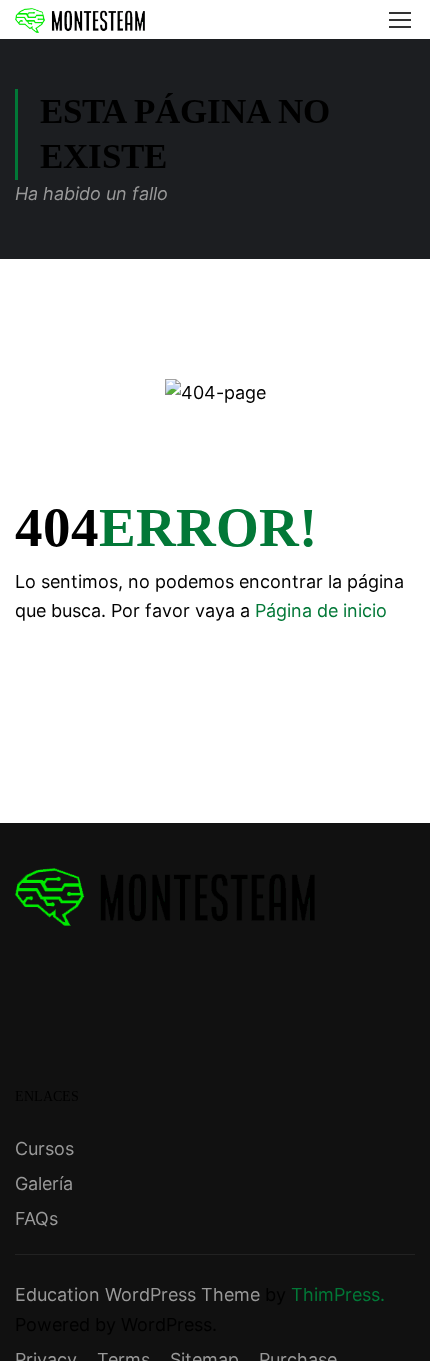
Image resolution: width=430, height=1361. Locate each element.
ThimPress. (338, 1294)
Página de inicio (321, 610)
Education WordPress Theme (137, 1294)
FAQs (36, 1218)
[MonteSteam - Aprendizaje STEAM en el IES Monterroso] (80, 19)
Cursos (44, 1148)
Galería (44, 1183)
